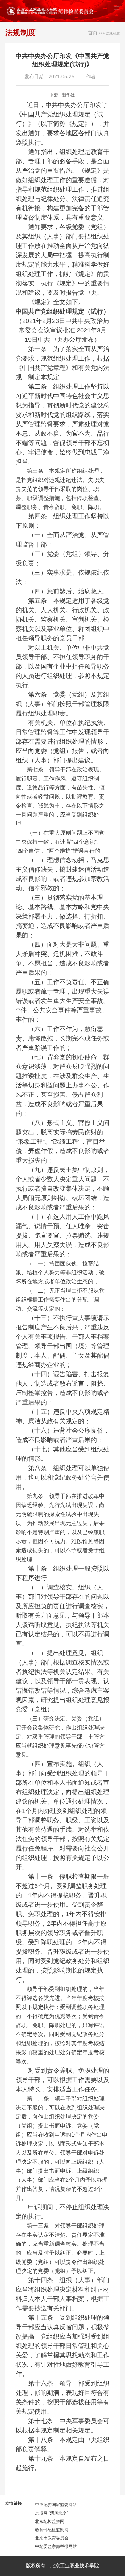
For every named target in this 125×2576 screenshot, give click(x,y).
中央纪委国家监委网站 (56, 2505)
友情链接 (14, 2503)
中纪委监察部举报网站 (56, 2546)
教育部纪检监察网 (52, 2530)
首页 (93, 33)
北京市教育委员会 (52, 2538)
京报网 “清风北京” (52, 2513)
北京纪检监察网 (50, 2521)
